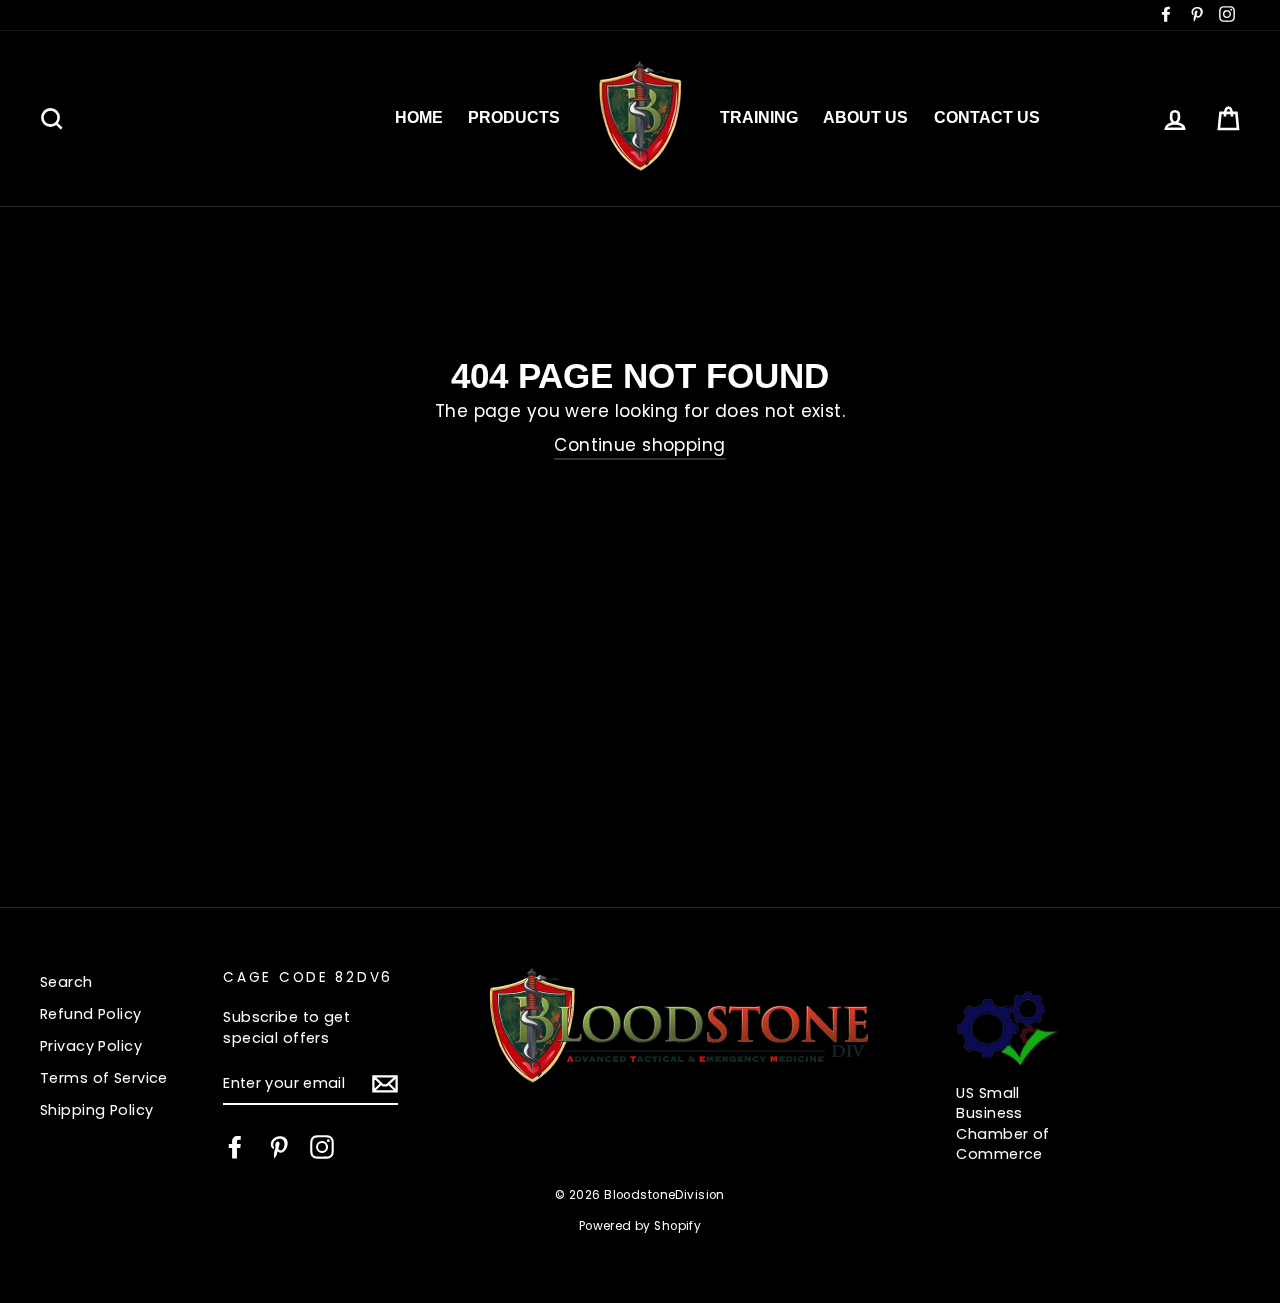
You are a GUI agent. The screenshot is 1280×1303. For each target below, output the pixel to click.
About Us (865, 117)
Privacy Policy (91, 1046)
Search (66, 982)
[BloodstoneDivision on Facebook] (235, 1147)
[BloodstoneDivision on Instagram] (322, 1147)
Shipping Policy (96, 1110)
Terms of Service (104, 1078)
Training (759, 117)
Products (514, 117)
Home (419, 117)
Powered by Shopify (640, 1226)
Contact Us (987, 117)
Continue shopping (639, 445)
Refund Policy (91, 1014)
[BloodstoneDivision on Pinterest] (279, 1147)
